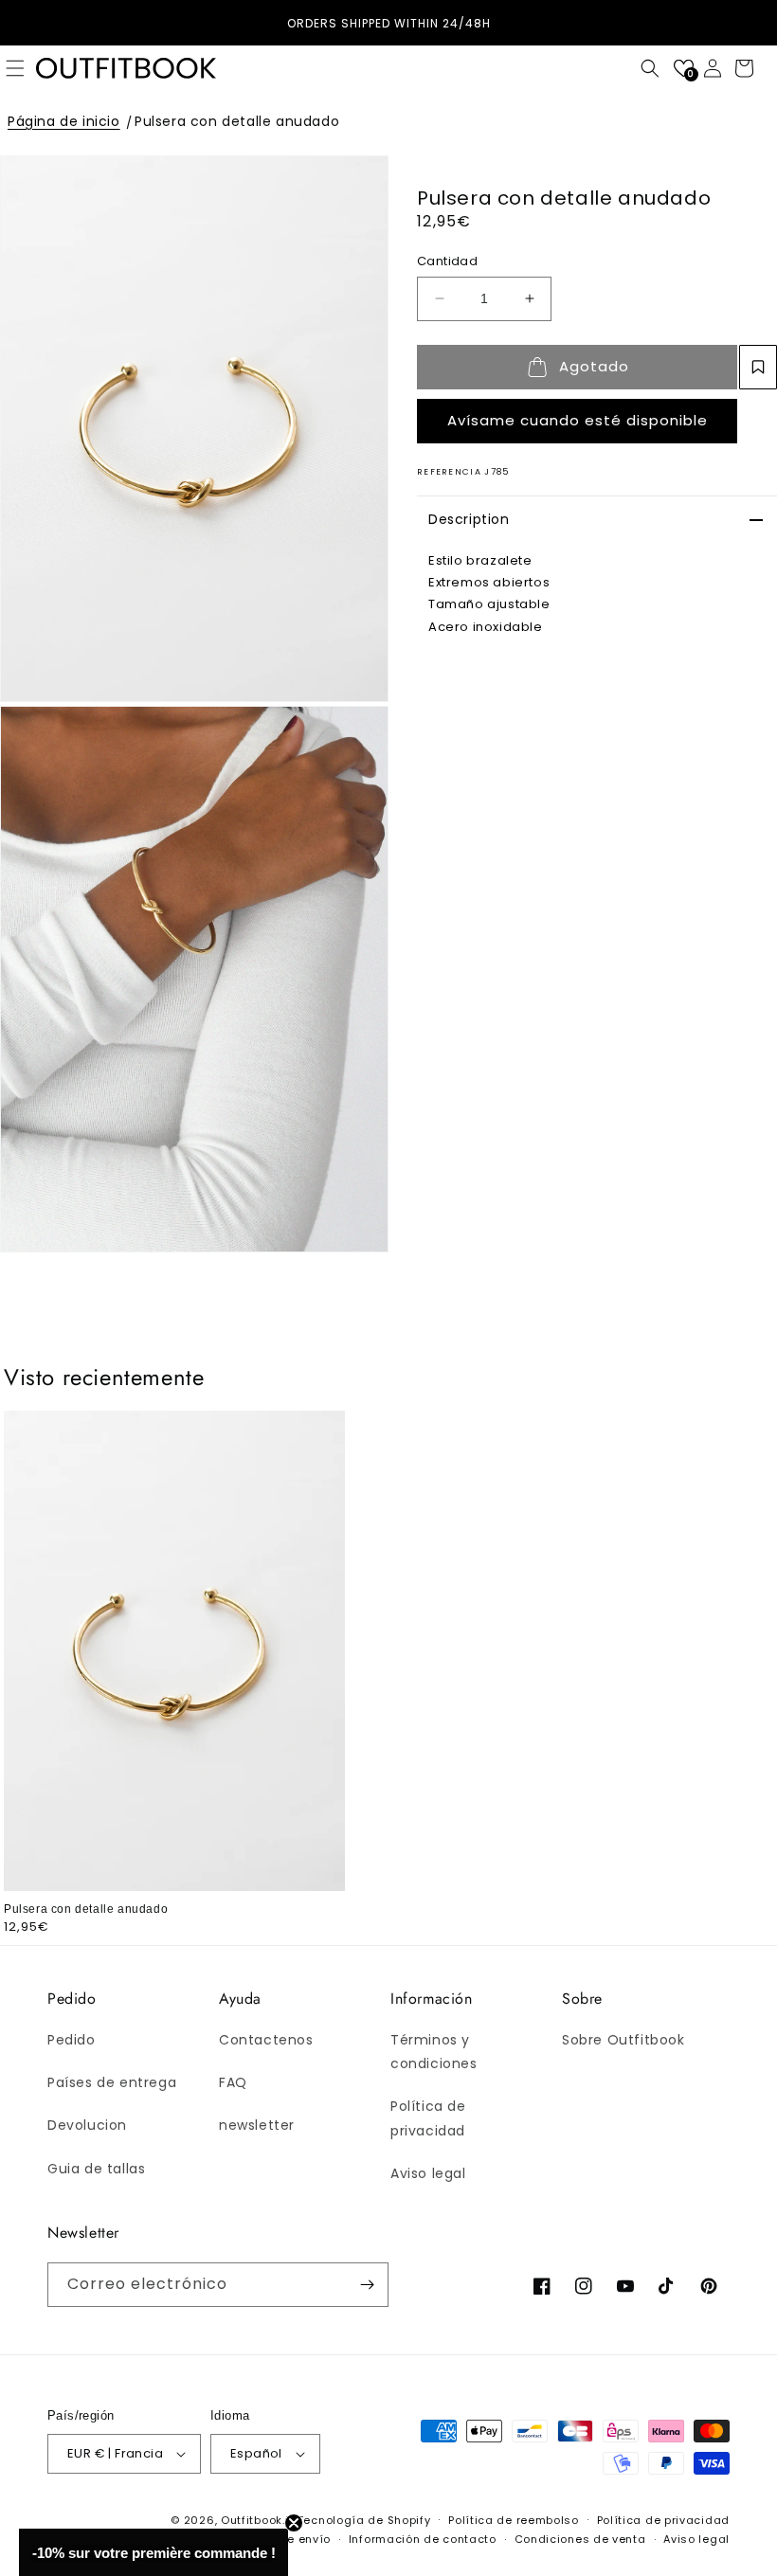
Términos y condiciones (434, 2052)
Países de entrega (112, 2082)
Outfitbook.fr (257, 2520)
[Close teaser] (294, 2523)
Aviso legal (428, 2173)
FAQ (233, 2082)
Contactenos (266, 2040)
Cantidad (447, 261)
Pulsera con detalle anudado (237, 121)
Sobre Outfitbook (623, 2040)
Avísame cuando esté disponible (578, 420)
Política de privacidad (428, 2118)
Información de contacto (423, 2539)
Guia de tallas (96, 2169)
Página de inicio (64, 121)
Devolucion (87, 2125)
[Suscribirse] (367, 2285)
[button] (650, 68)
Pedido (72, 2040)
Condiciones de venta (580, 2539)
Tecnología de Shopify (364, 2520)
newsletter (257, 2125)
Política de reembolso (514, 2520)
